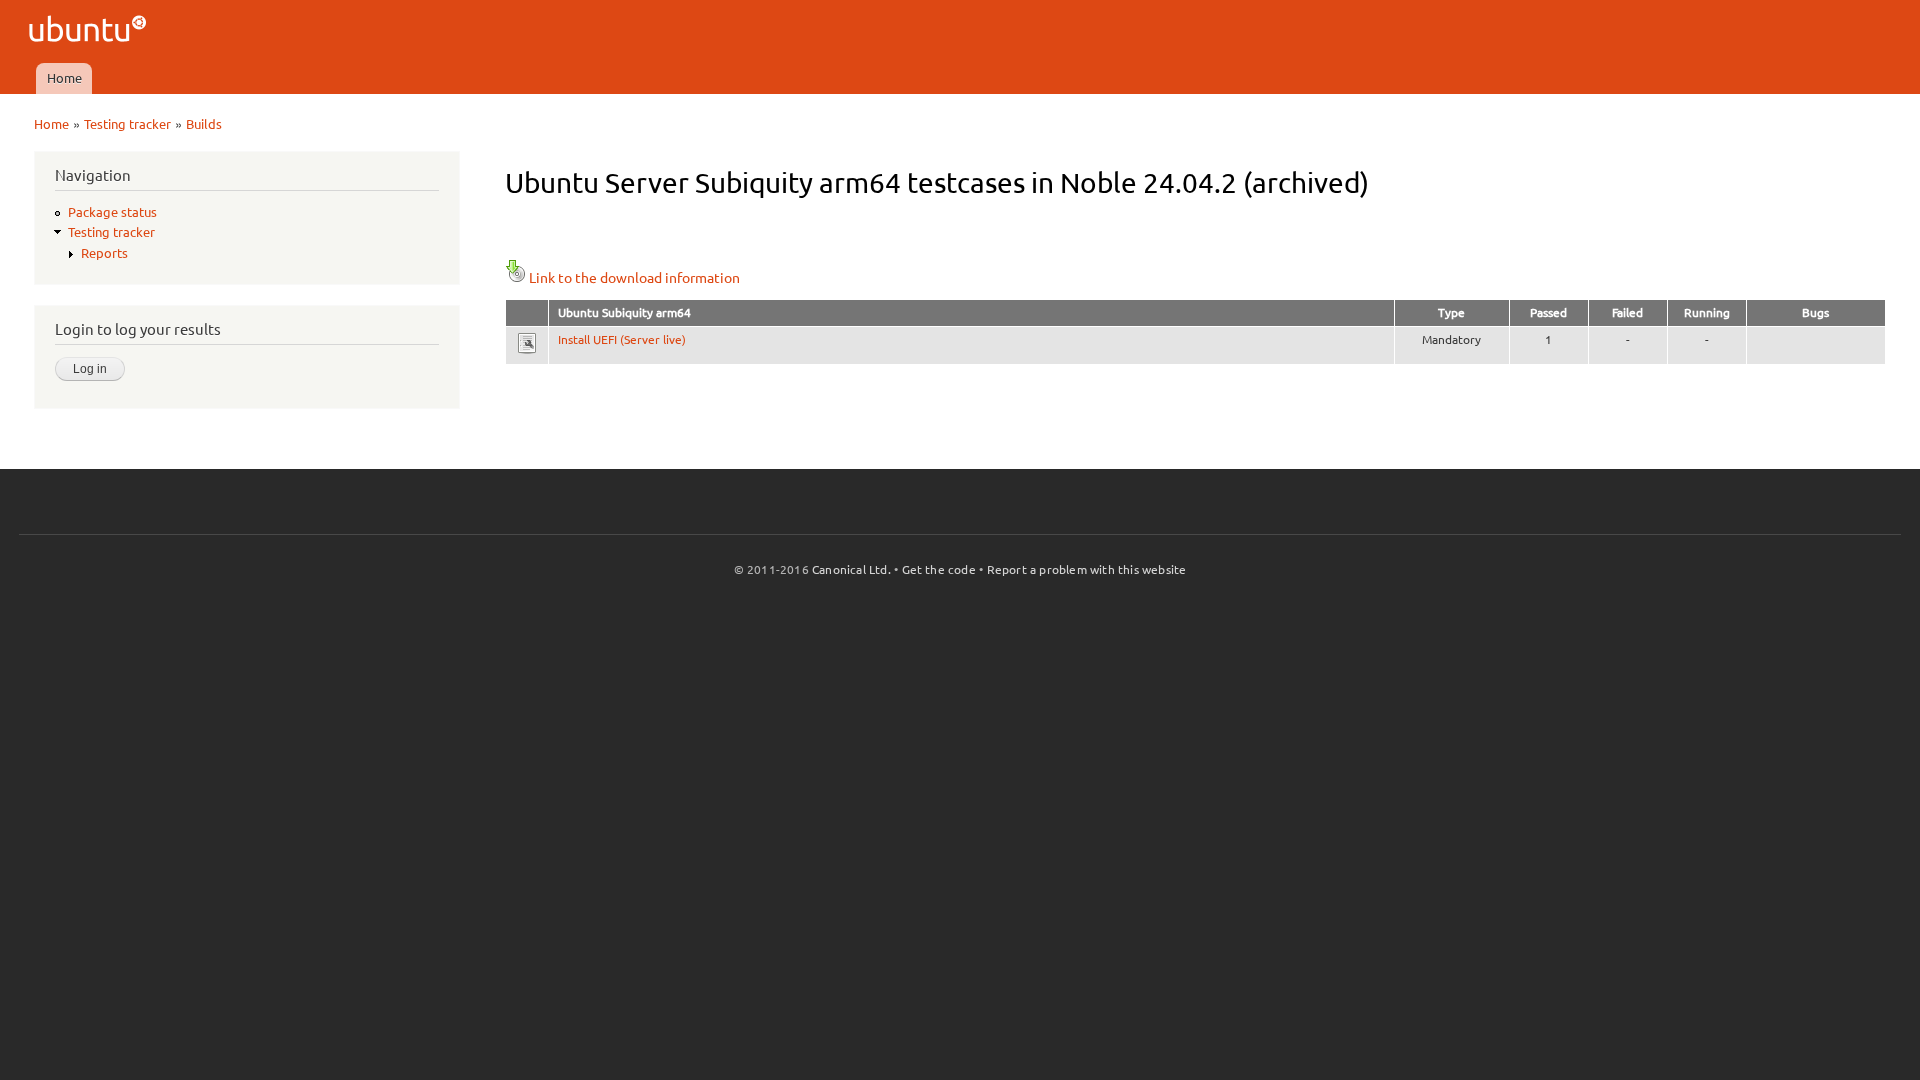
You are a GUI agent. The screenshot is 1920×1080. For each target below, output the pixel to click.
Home (64, 78)
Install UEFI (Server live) (622, 339)
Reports (104, 253)
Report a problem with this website (1087, 569)
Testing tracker (127, 124)
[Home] (90, 31)
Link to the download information (634, 278)
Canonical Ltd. (851, 569)
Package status (112, 212)
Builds (204, 124)
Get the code (939, 569)
